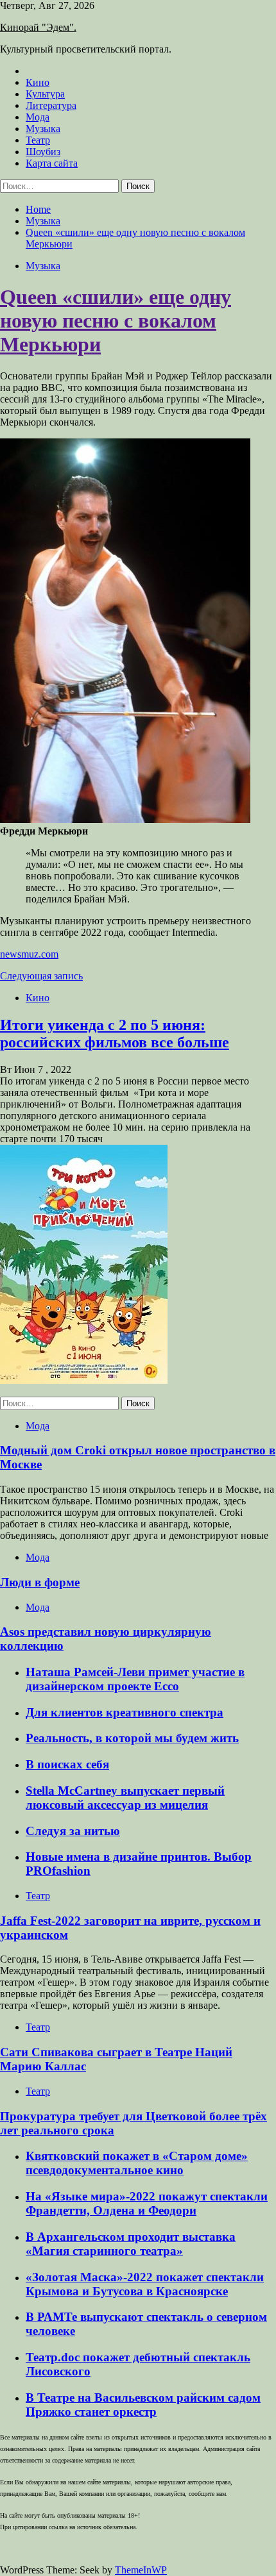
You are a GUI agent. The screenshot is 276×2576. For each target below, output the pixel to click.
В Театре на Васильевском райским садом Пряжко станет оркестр (143, 2405)
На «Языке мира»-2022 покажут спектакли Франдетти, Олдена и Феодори (147, 2203)
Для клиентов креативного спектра (125, 1712)
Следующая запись (41, 976)
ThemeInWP (141, 2570)
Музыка (43, 129)
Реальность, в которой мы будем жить (132, 1738)
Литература (51, 105)
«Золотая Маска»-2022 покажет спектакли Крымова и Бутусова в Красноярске (145, 2284)
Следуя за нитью (73, 1831)
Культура (45, 94)
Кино (38, 82)
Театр (38, 140)
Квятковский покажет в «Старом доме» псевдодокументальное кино (137, 2163)
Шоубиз (43, 152)
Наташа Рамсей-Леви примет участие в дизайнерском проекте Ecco (135, 1679)
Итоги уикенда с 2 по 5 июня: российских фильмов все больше (115, 1034)
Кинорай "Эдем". (38, 27)
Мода (38, 117)
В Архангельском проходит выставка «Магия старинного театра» (131, 2244)
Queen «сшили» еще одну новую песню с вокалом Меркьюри (116, 320)
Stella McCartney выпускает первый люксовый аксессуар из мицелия (125, 1798)
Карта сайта (52, 163)
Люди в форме (40, 1582)
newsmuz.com (29, 954)
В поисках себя (67, 1764)
